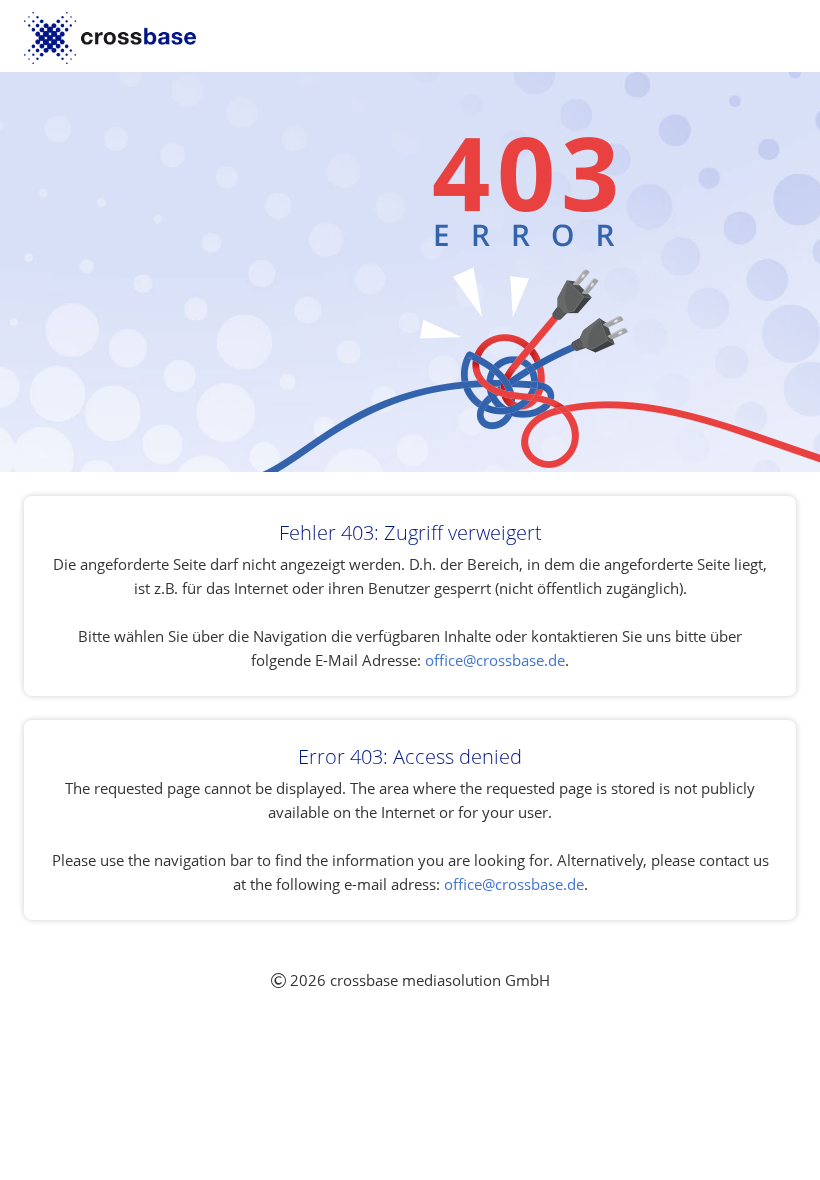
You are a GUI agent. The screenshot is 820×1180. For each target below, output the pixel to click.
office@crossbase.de (495, 660)
